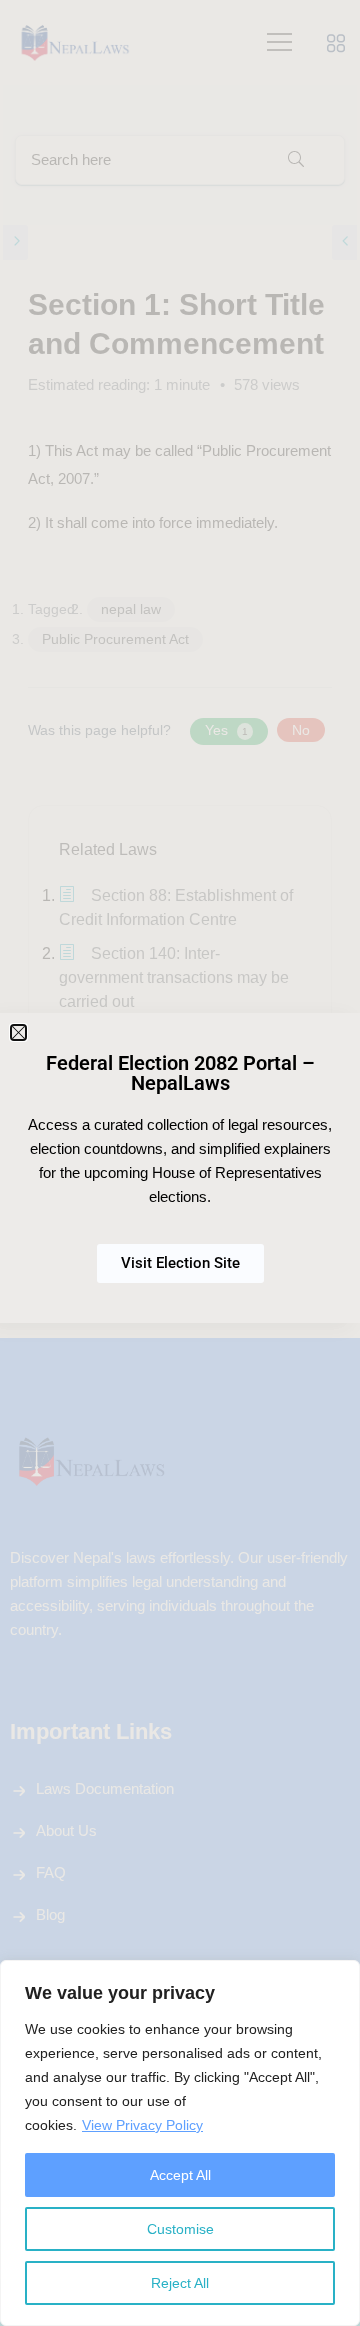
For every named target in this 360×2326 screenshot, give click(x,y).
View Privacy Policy (142, 2125)
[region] (180, 2143)
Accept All (180, 2175)
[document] (180, 1163)
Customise (180, 2229)
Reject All (180, 2283)
